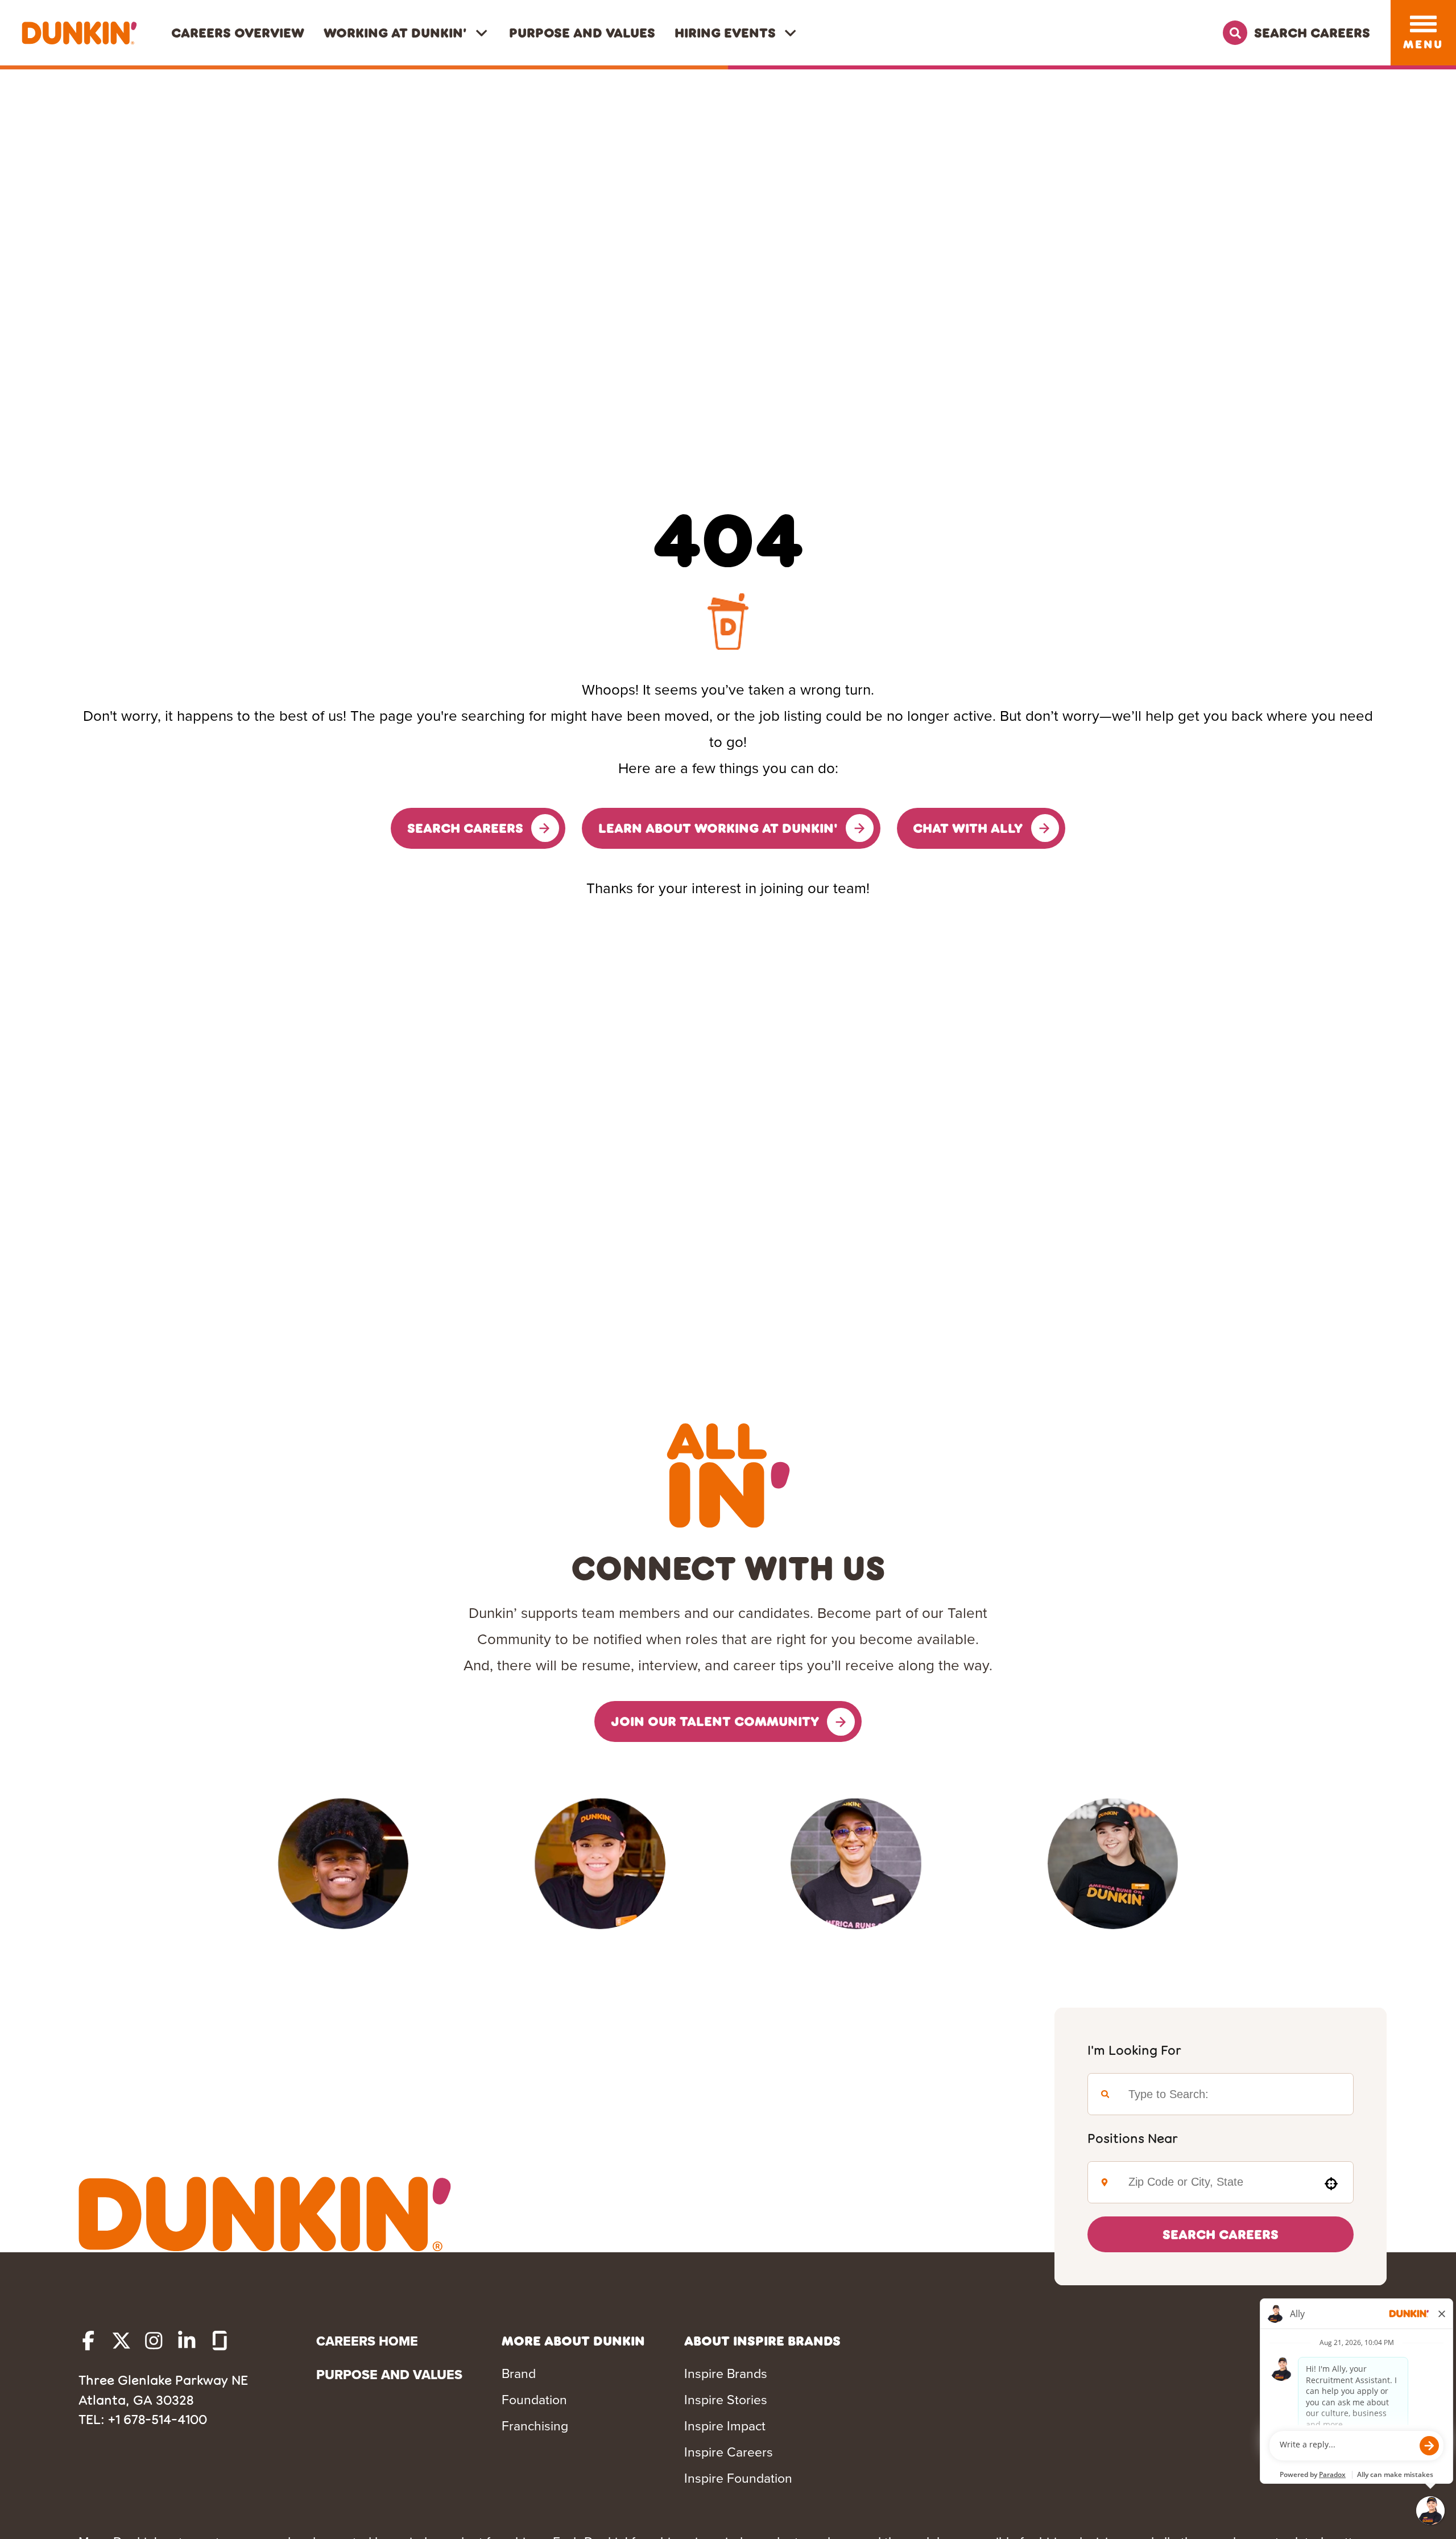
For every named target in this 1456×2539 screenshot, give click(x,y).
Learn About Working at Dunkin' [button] (718, 828)
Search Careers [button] (465, 828)
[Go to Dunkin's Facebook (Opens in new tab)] (88, 2341)
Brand (519, 2373)
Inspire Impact (725, 2426)
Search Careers (1221, 2234)
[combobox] (1215, 2182)
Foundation (534, 2400)
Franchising (535, 2426)
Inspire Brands (726, 2373)
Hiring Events (725, 32)
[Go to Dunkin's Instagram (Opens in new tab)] (154, 2341)
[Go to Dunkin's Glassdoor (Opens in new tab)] (220, 2341)
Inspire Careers (729, 2452)
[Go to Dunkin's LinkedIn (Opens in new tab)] (187, 2341)
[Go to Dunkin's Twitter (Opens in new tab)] (121, 2341)
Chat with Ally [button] (968, 828)
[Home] (79, 33)
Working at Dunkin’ (395, 32)
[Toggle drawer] (1423, 24)
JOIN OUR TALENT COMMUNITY (715, 1721)
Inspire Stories (726, 2400)
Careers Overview (238, 32)
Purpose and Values (582, 32)
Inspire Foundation (738, 2478)
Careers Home (367, 2341)
